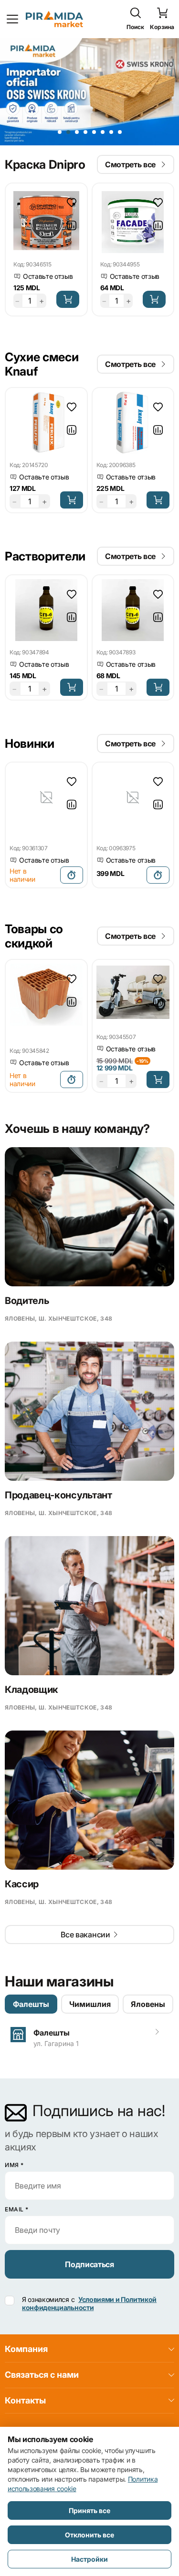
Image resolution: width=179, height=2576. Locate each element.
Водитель (27, 1301)
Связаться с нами (42, 2375)
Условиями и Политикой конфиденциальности (89, 2303)
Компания (26, 2349)
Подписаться (89, 2264)
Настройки (89, 2559)
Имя (14, 2165)
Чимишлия (90, 2004)
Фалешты (31, 2004)
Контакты (25, 2400)
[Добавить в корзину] (68, 299)
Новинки (30, 743)
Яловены (148, 2004)
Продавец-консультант (58, 1495)
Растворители (45, 556)
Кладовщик (32, 1690)
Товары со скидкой (34, 936)
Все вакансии (85, 1935)
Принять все (89, 2510)
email (17, 2209)
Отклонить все (89, 2535)
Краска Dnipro (45, 164)
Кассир (22, 1884)
